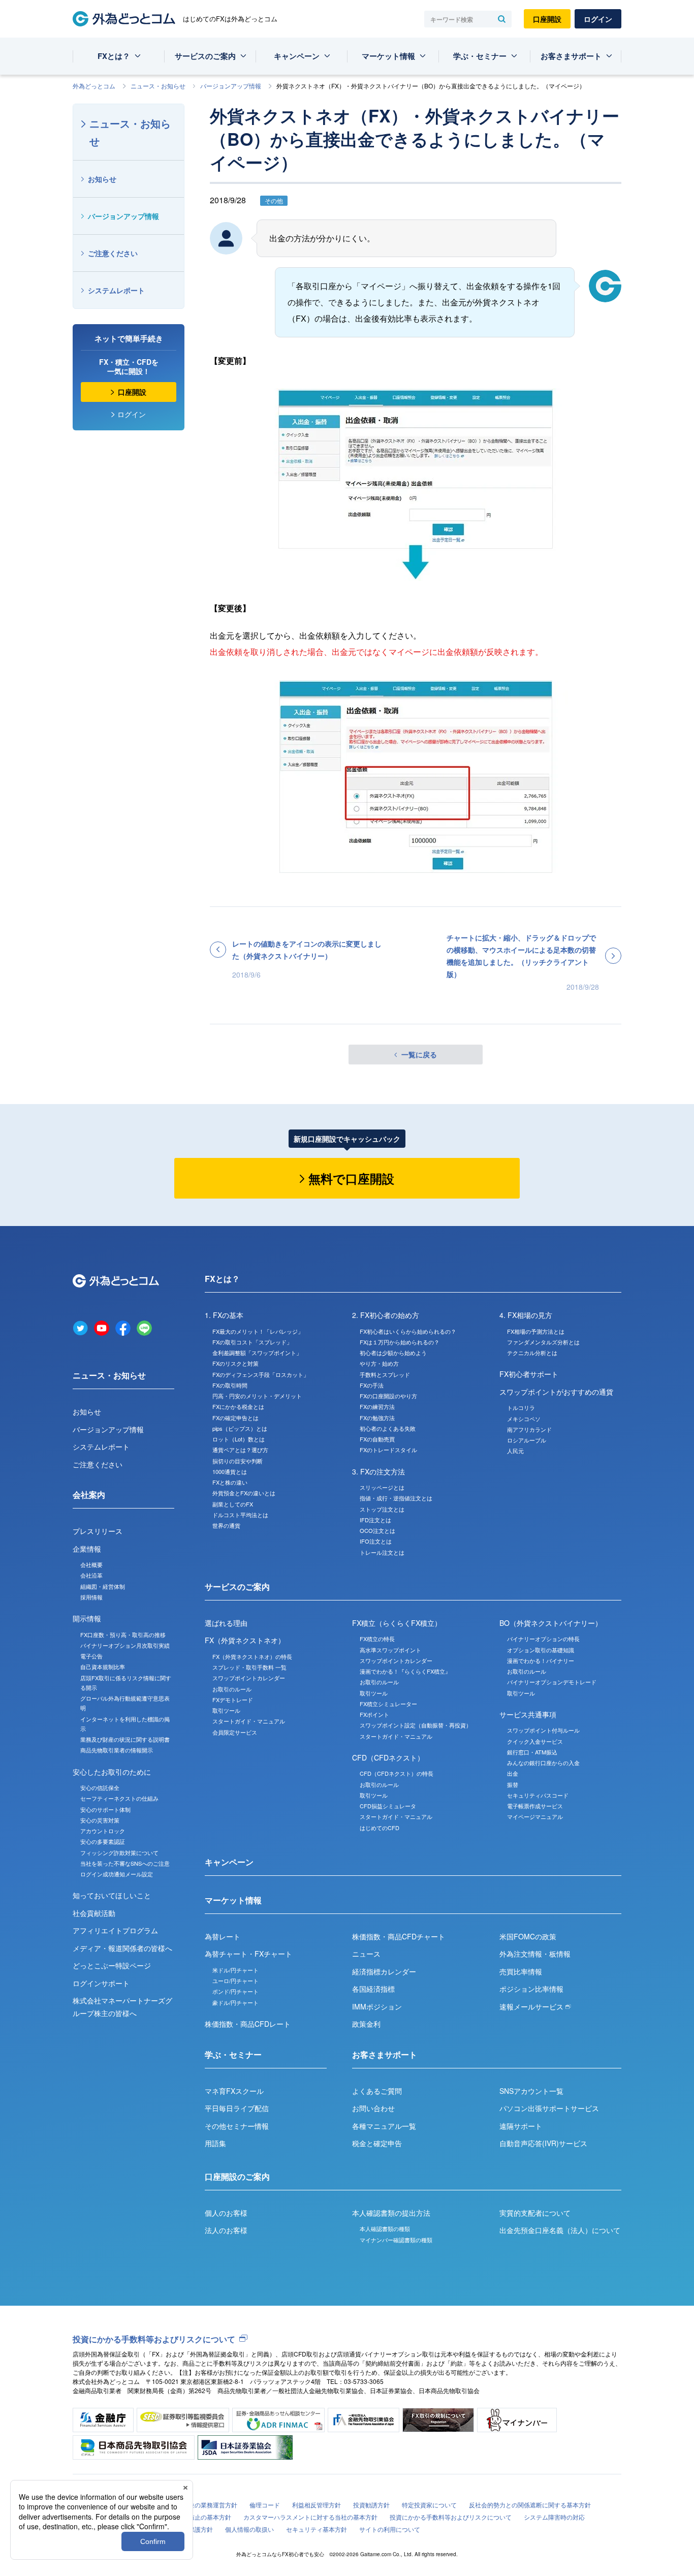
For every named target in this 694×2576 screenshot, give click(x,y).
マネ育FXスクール (234, 2091)
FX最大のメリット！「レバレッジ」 (258, 1331)
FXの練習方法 (377, 1406)
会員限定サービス (235, 1732)
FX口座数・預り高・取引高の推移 (123, 1635)
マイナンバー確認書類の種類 (396, 2240)
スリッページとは (382, 1487)
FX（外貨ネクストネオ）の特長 (252, 1656)
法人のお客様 (226, 2230)
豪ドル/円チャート (235, 2002)
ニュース (366, 1954)
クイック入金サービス (535, 1741)
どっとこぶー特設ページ (112, 1965)
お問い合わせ (373, 2108)
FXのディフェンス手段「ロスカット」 (261, 1374)
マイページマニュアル (535, 1816)
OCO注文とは (377, 1530)
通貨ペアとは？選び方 (240, 1450)
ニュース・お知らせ (158, 86)
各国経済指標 (373, 1989)
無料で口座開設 (351, 1178)
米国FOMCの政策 (528, 1936)
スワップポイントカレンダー (249, 1678)
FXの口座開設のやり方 (388, 1396)
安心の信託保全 (100, 1787)
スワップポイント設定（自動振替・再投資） (416, 1725)
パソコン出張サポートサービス (549, 2108)
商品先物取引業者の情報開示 (117, 1750)
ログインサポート (101, 1983)
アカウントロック (103, 1831)
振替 (513, 1784)
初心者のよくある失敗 (388, 1428)
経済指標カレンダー (384, 1971)
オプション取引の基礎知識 (541, 1650)
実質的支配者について (535, 2213)
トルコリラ (521, 1407)
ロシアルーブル (527, 1440)
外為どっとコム (94, 86)
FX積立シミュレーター (388, 1704)
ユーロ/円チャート (235, 1981)
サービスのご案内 (205, 56)
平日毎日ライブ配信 (237, 2108)
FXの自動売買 (377, 1439)
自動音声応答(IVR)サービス (543, 2143)
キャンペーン (297, 56)
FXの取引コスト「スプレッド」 (252, 1342)
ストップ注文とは (382, 1509)
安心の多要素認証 (103, 1841)
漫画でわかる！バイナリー (541, 1660)
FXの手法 (372, 1385)
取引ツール (226, 1710)
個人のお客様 (226, 2213)
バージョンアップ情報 (231, 86)
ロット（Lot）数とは (239, 1439)
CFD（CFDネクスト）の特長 (397, 1773)
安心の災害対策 (100, 1820)
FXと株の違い (230, 1482)
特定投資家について (429, 2505)
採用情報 (91, 1597)
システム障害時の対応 (554, 2517)
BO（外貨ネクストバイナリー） (551, 1623)
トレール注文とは (382, 1552)
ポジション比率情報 (531, 1989)
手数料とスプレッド (385, 1374)
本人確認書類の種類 (385, 2228)
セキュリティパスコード (538, 1795)
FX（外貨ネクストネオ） (245, 1640)
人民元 (515, 1451)
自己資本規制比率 (103, 1667)
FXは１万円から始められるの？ (400, 1342)
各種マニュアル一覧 (384, 2126)
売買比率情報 (521, 1971)
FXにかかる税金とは (238, 1406)
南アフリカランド (529, 1429)
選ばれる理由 (226, 1623)
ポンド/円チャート (235, 1991)
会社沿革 (91, 1575)
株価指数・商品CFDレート (248, 2024)
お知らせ (102, 179)
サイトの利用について (390, 2529)
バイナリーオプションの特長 (543, 1639)
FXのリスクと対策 (235, 1363)
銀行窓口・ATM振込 (532, 1752)
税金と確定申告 (377, 2143)
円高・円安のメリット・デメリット (257, 1396)
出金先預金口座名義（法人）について (560, 2230)
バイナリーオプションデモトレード (552, 1682)
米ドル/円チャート (235, 1970)
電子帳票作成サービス (535, 1806)
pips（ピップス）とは (240, 1428)
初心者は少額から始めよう (393, 1353)
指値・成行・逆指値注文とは (396, 1498)
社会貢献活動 (94, 1913)
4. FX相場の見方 (526, 1315)
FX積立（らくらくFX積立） (397, 1623)
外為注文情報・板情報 (535, 1954)
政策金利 (366, 2024)
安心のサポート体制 (105, 1809)
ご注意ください (113, 253)
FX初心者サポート (529, 1374)
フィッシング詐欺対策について (119, 1852)
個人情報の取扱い (249, 2529)
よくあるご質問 (377, 2091)
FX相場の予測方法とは (536, 1331)
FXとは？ (114, 56)
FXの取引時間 (230, 1385)
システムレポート (116, 290)
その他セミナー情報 (237, 2126)
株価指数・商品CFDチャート (399, 1936)
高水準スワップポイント (390, 1650)
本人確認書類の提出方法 (391, 2213)
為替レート (223, 1936)
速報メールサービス (532, 2006)
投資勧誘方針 (371, 2505)
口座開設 (547, 19)
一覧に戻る (419, 1054)
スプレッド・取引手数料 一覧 (249, 1667)
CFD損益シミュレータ (388, 1806)
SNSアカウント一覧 (531, 2091)
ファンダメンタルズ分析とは (543, 1342)
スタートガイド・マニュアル (249, 1721)
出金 (513, 1773)
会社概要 (91, 1564)
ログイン (598, 19)
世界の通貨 (226, 1525)
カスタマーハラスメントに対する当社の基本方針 (310, 2517)
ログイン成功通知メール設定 (117, 1874)
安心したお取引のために (112, 1772)
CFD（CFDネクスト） (388, 1757)
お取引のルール (232, 1689)
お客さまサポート (571, 56)
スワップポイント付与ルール (543, 1730)
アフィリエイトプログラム (115, 1930)
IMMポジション (377, 2006)
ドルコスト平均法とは (240, 1515)
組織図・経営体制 (103, 1586)
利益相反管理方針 (317, 2505)
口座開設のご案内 (237, 2176)
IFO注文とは (376, 1541)
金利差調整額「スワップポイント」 (257, 1353)
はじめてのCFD (380, 1828)
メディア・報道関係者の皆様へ (122, 1948)
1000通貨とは (230, 1471)
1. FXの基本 (224, 1315)
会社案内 (89, 1495)
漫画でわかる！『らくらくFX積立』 (405, 1671)
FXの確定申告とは (235, 1418)
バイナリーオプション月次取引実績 (125, 1645)
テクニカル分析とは (532, 1353)
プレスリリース (98, 1531)
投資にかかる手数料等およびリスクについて (154, 2339)
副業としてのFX (233, 1504)
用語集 (215, 2143)
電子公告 (91, 1656)
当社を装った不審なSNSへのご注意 (125, 1863)
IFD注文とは (375, 1520)
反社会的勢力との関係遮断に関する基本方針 (530, 2505)
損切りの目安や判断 (238, 1461)
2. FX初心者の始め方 (386, 1315)
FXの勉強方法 (377, 1418)
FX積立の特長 (377, 1639)
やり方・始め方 (379, 1363)
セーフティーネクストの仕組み (119, 1798)
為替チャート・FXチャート (248, 1954)
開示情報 (87, 1618)
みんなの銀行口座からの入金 (543, 1763)
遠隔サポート (521, 2126)
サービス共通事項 (528, 1714)
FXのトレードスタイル (388, 1450)
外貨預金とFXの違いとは (244, 1493)
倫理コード (265, 2505)
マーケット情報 (388, 56)
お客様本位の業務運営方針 (201, 2505)
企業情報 (87, 1549)
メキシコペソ (524, 1419)
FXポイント (374, 1714)
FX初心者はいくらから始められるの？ (408, 1331)
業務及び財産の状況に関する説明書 (125, 1739)
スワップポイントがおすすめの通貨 (556, 1392)
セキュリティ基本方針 (317, 2529)
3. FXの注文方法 (378, 1471)
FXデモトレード (233, 1700)
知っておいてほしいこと (112, 1895)
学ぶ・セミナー (480, 56)
